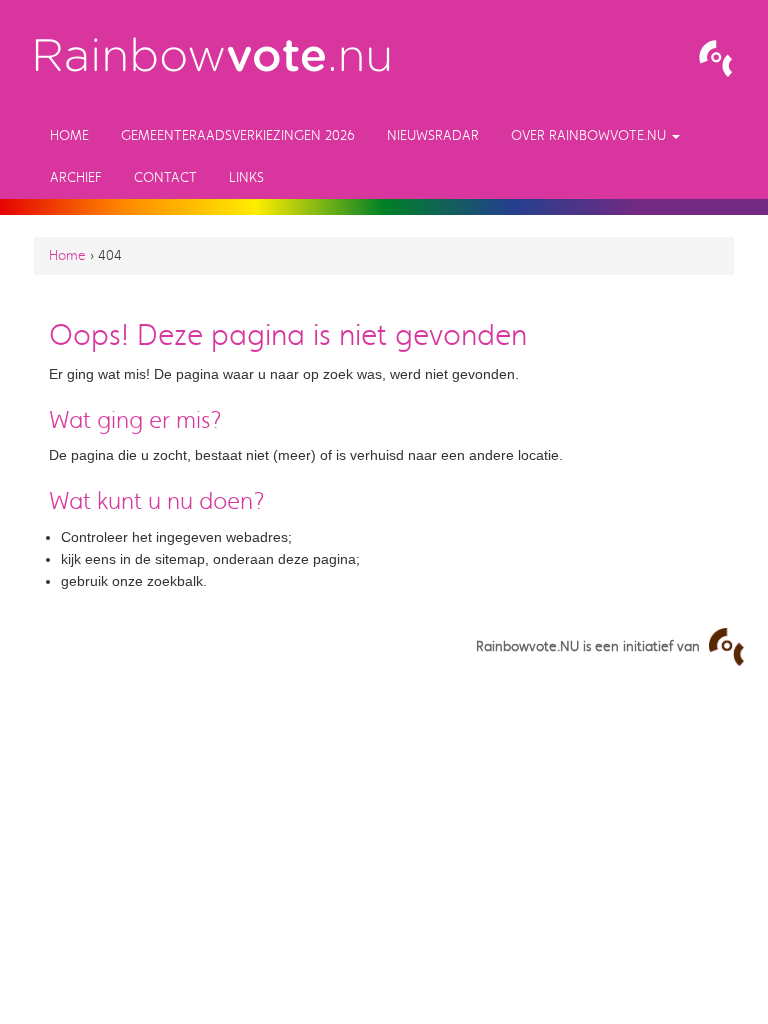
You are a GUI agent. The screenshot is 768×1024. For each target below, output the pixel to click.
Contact (165, 177)
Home (69, 135)
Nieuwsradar (433, 135)
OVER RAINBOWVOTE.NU (590, 135)
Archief (76, 177)
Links (246, 177)
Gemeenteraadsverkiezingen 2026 (238, 135)
